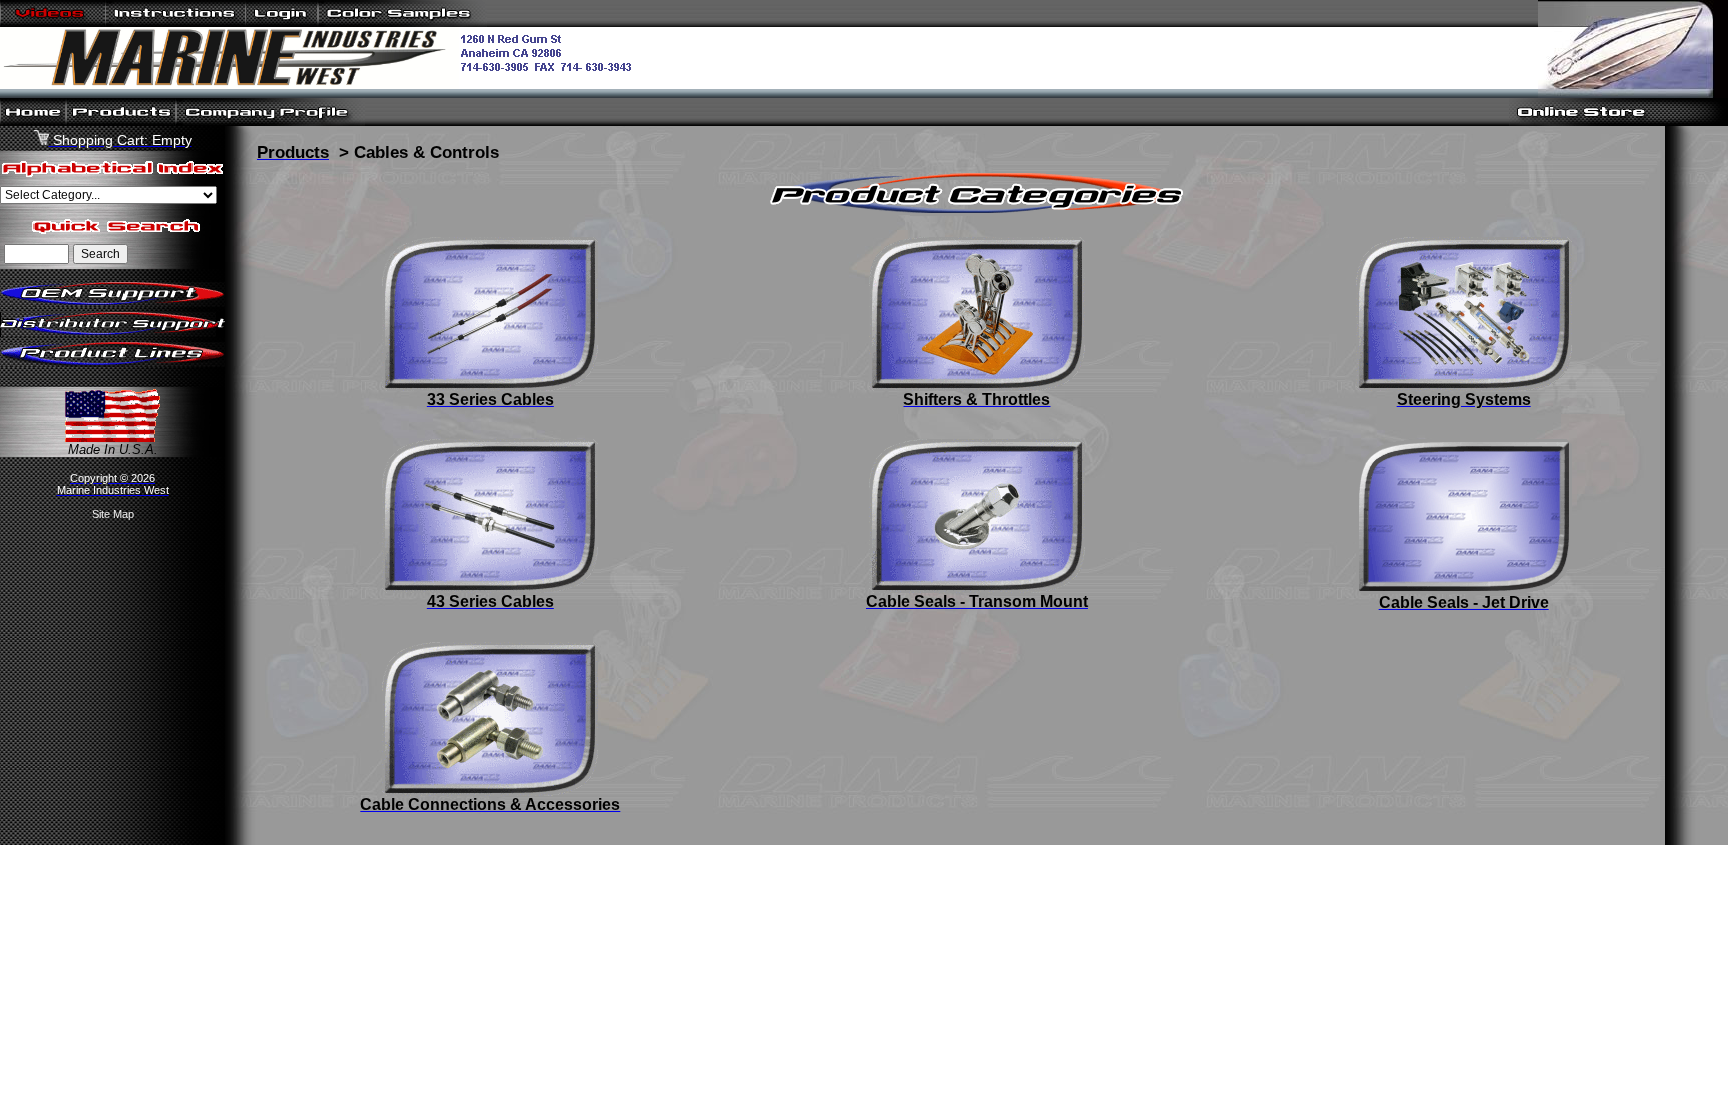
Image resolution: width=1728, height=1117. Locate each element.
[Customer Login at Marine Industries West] (281, 22)
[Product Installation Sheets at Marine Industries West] (175, 22)
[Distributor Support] (112, 332)
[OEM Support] (112, 302)
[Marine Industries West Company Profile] (270, 121)
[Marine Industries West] (324, 84)
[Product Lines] (112, 362)
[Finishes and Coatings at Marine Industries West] (402, 22)
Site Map (113, 514)
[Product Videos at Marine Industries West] (53, 22)
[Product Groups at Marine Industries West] (121, 121)
